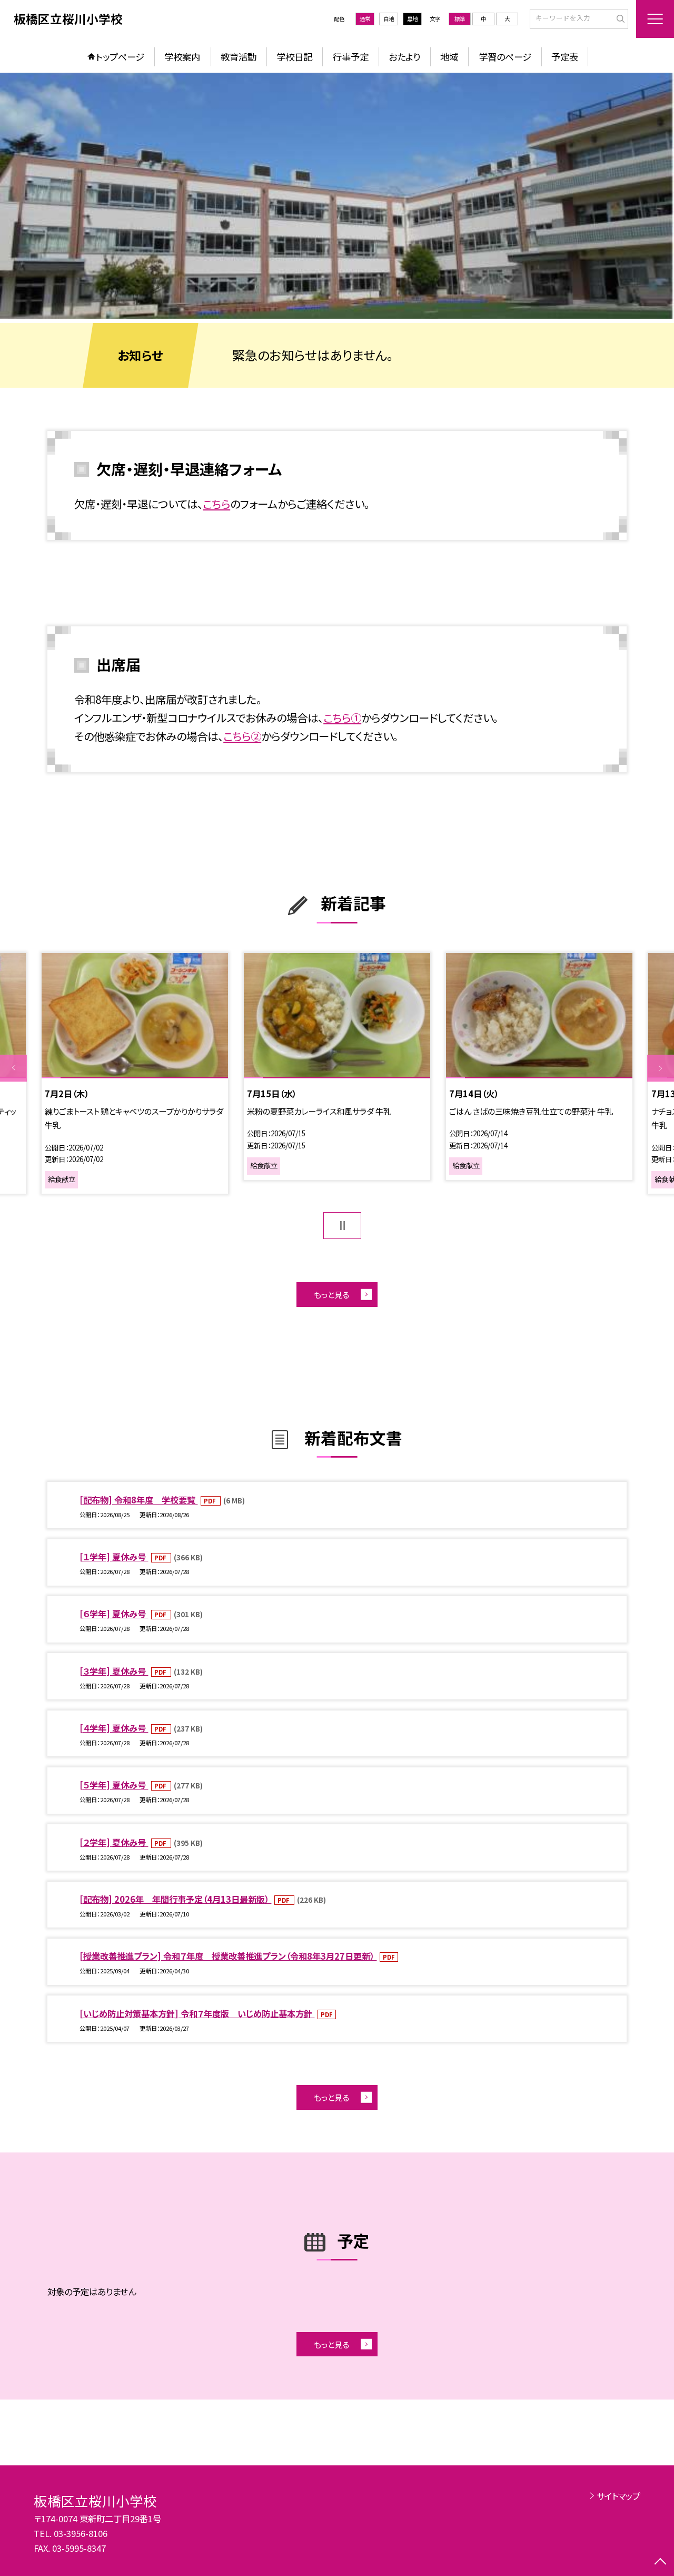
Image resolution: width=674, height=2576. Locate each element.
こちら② (242, 736)
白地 (389, 19)
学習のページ (505, 57)
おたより (404, 57)
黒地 (412, 19)
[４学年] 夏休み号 (114, 1728)
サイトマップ (618, 2496)
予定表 (565, 57)
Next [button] (661, 1068)
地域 (449, 57)
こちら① (342, 717)
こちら (216, 504)
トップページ (120, 57)
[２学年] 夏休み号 (114, 1842)
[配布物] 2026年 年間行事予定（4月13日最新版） (175, 1899)
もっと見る (331, 1294)
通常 (365, 19)
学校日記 (294, 57)
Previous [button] (13, 1068)
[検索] (619, 18)
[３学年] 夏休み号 (114, 1671)
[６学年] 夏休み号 (114, 1614)
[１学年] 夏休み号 (114, 1557)
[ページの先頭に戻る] (661, 2563)
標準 (460, 19)
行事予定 (351, 57)
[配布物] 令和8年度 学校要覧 (138, 1500)
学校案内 (182, 57)
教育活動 (239, 57)
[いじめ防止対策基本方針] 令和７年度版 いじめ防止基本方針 (197, 2013)
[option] (337, 196)
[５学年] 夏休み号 (114, 1785)
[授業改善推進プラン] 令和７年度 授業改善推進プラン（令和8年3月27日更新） (228, 1956)
